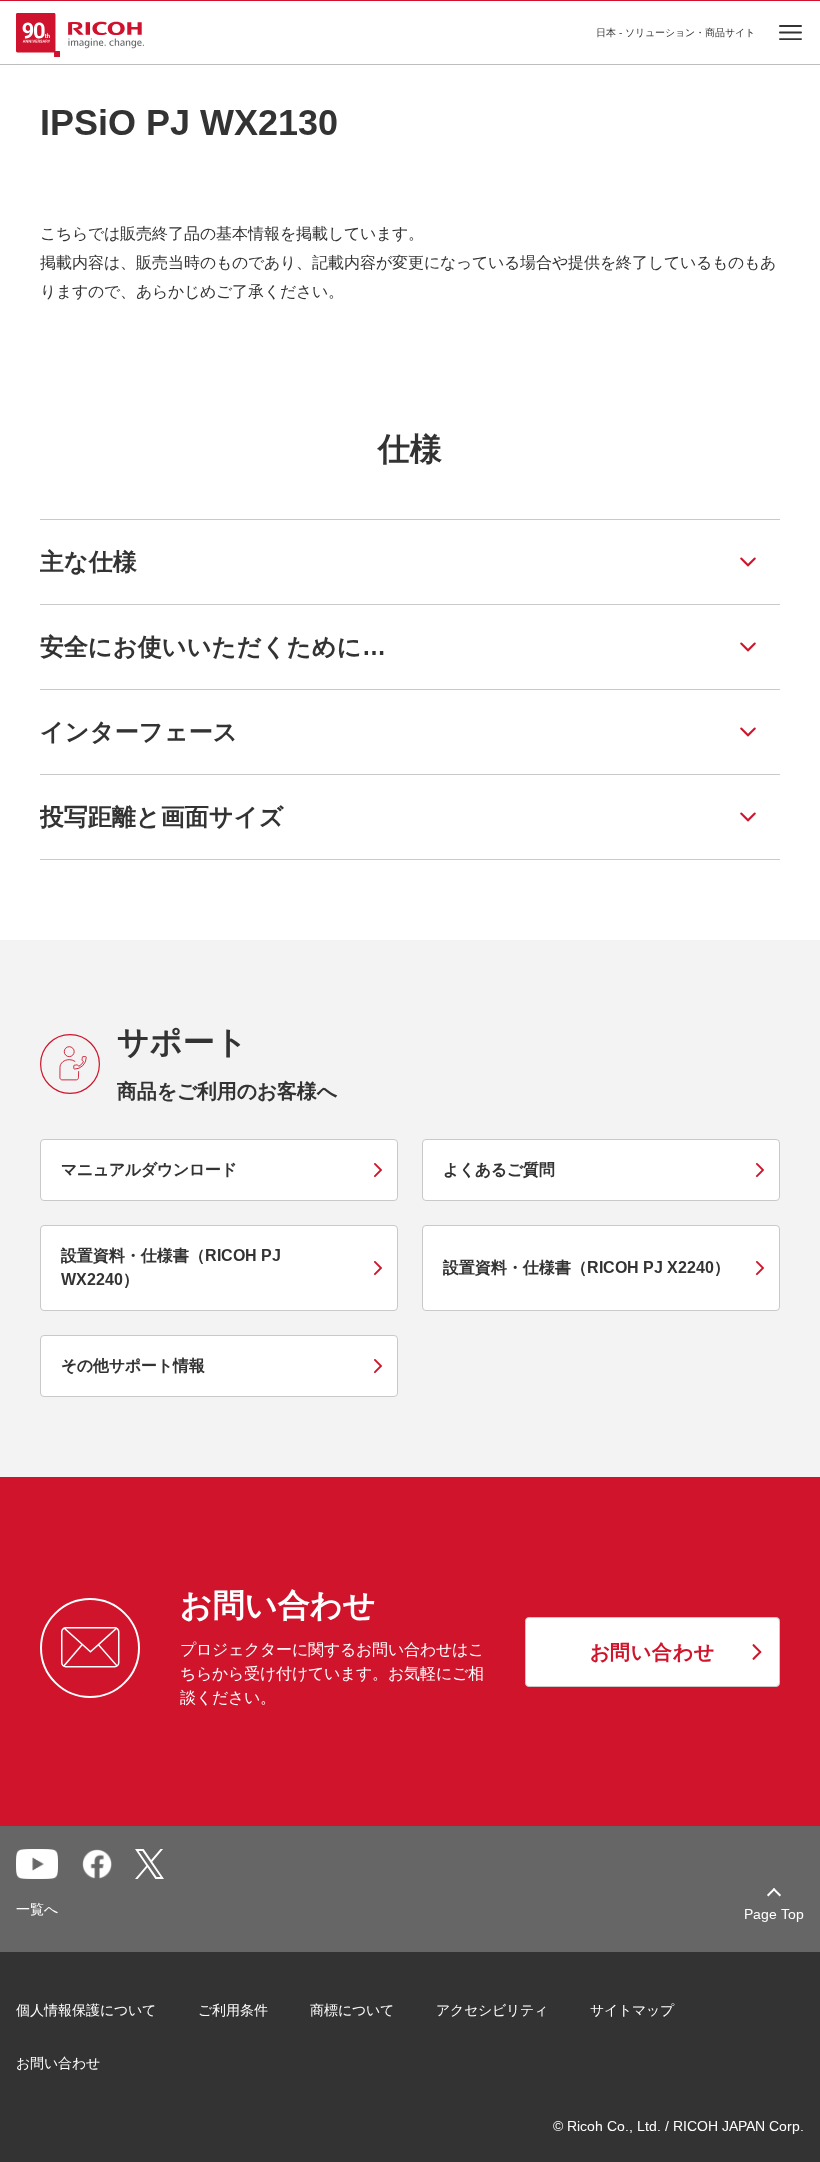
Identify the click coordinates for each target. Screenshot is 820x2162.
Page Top (774, 1914)
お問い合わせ (58, 2063)
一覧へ (37, 1909)
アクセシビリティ (492, 2010)
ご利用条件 (233, 2010)
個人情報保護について (86, 2010)
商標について (352, 2010)
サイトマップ (632, 2010)
